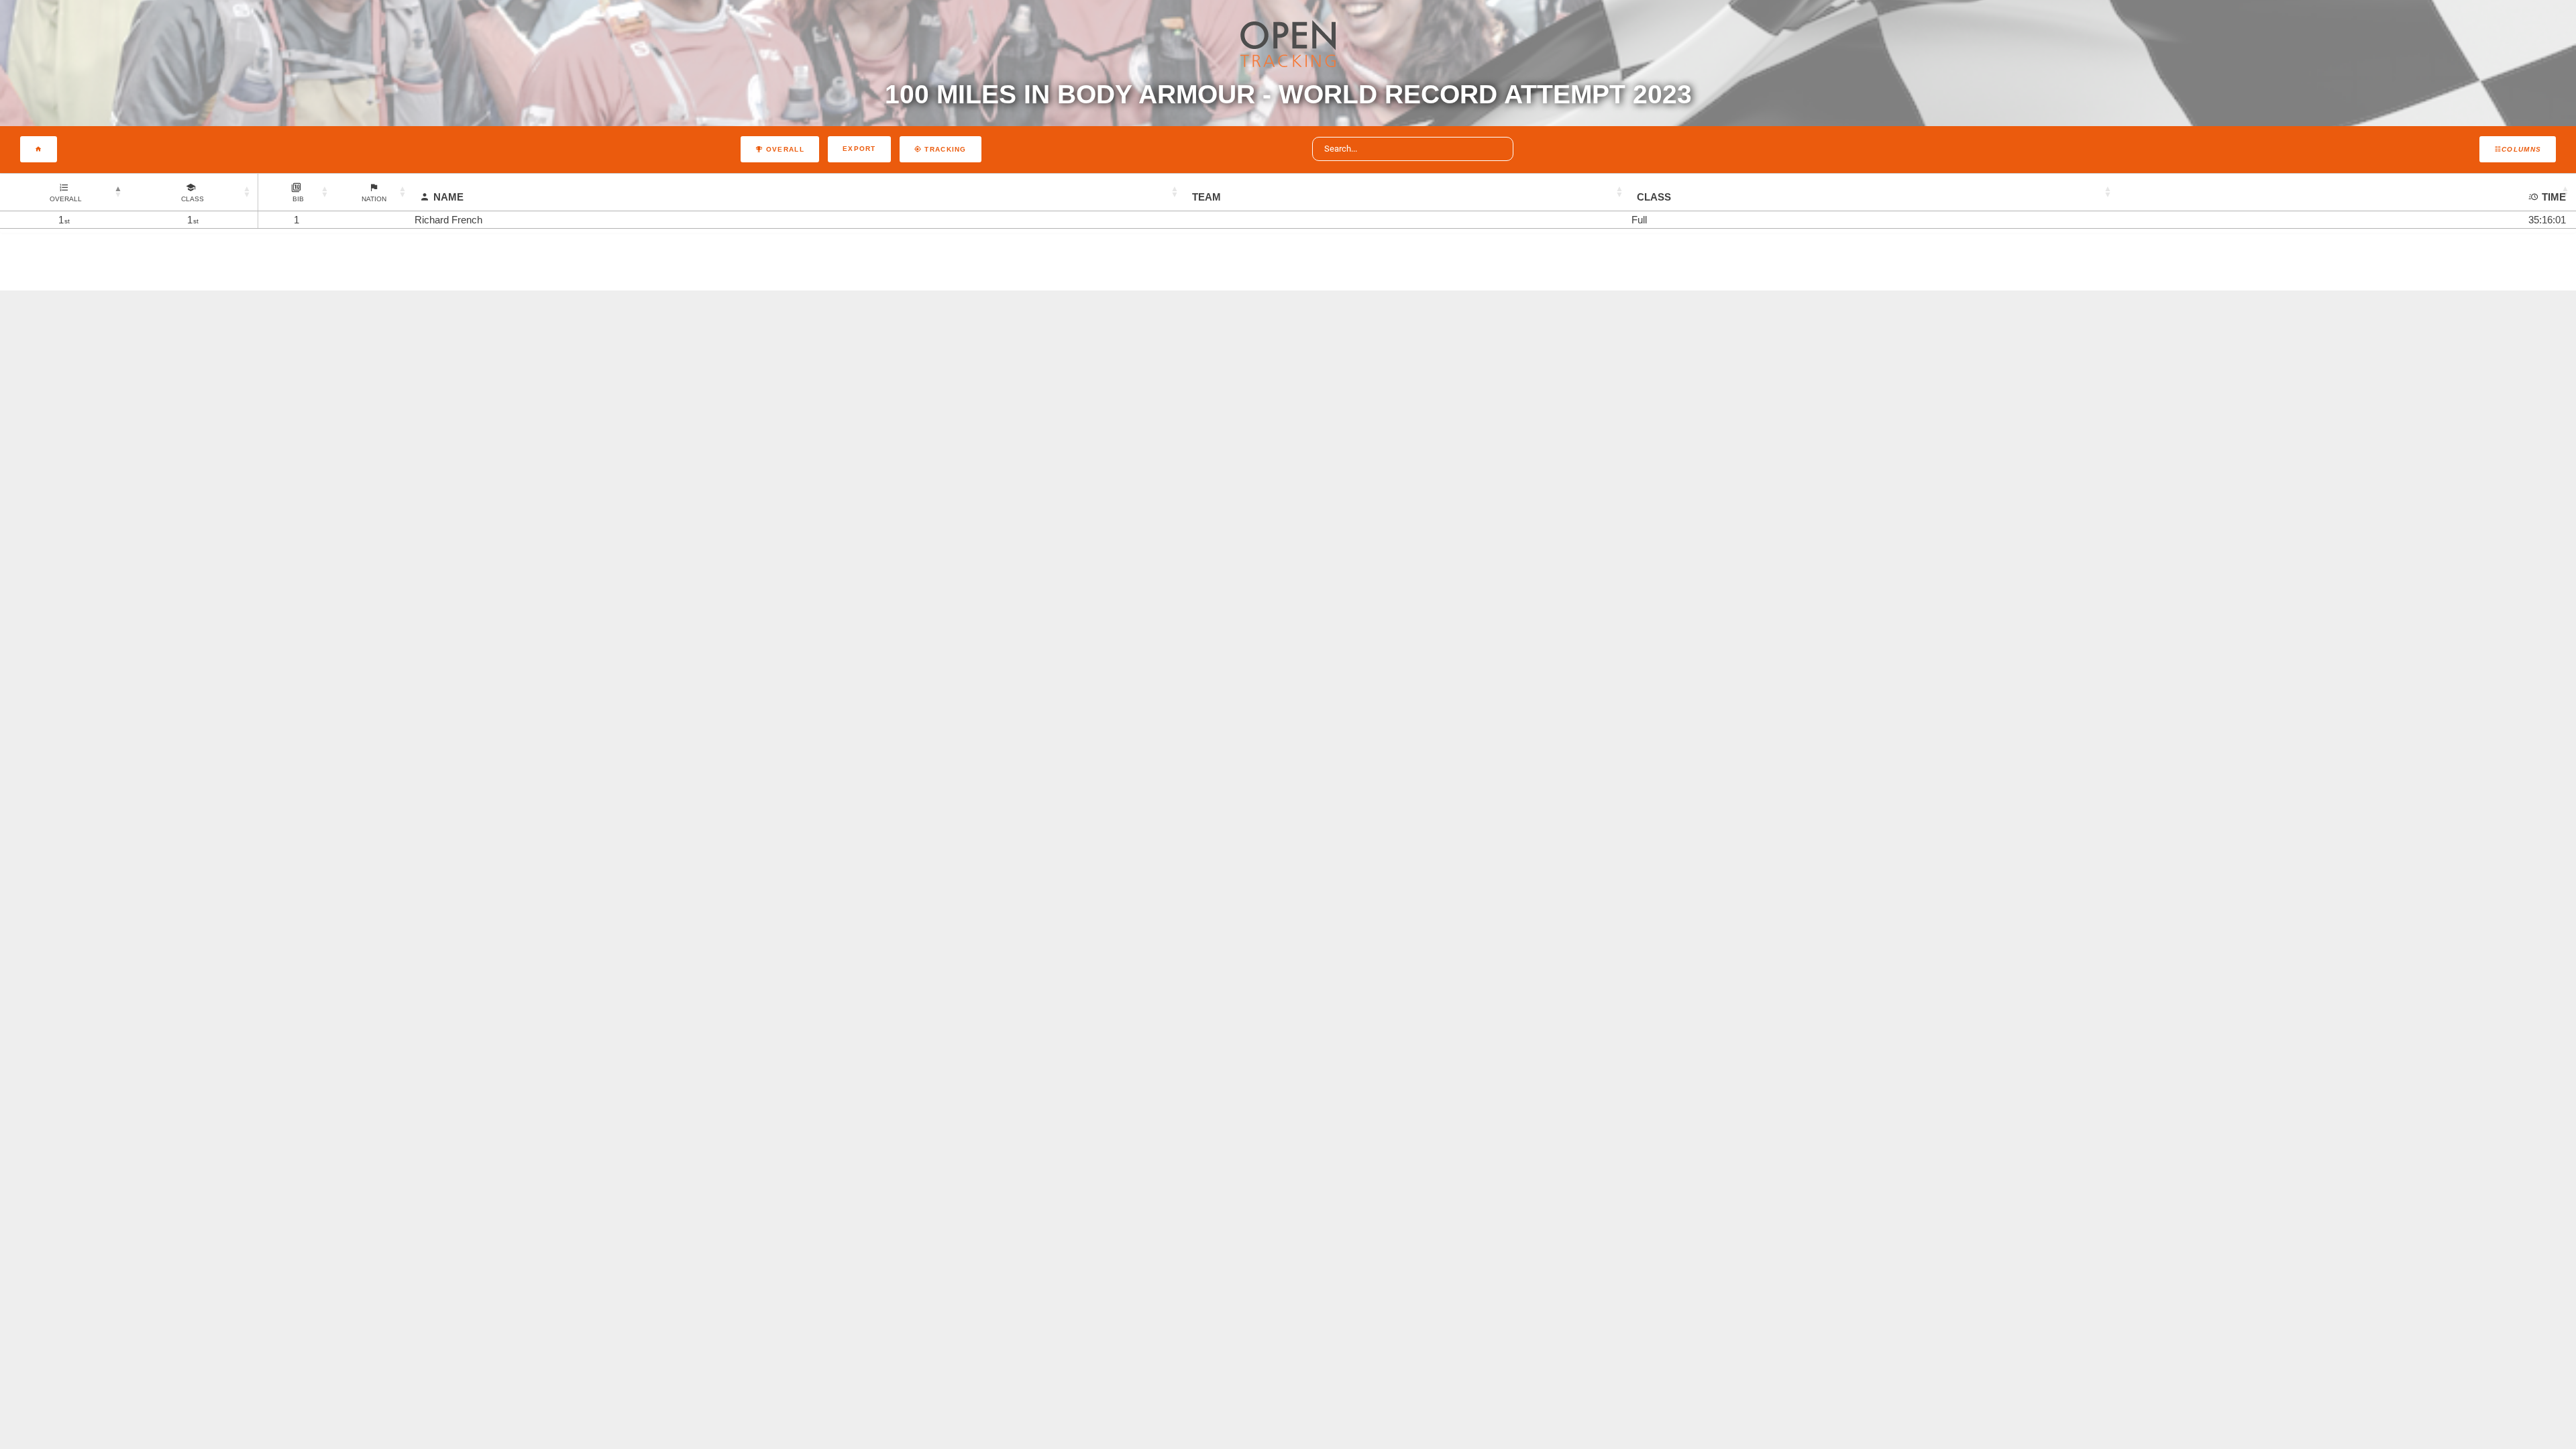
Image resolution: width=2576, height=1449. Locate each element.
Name (448, 197)
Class (1654, 197)
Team (1206, 197)
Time (2554, 197)
